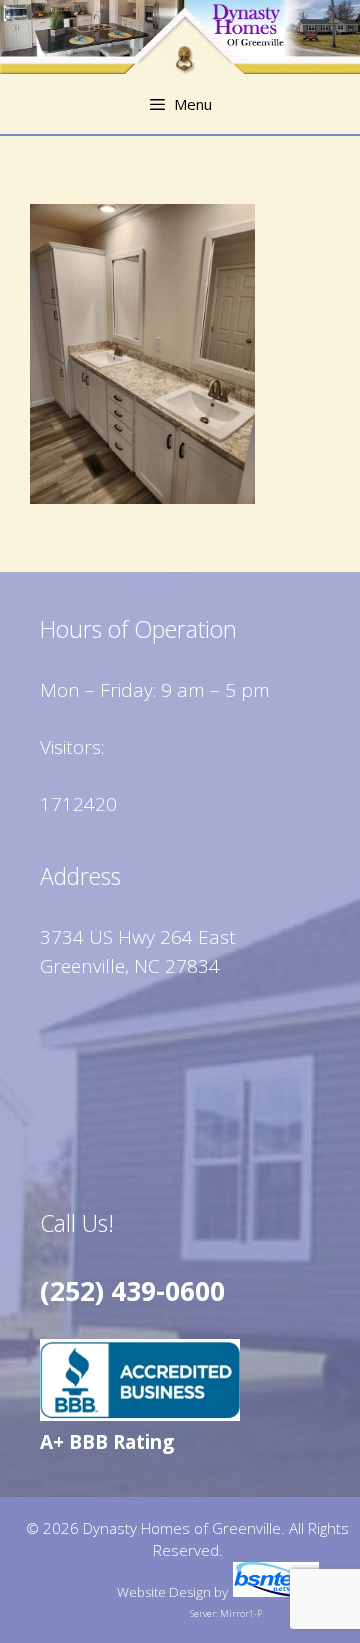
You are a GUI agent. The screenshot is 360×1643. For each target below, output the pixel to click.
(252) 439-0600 (132, 1291)
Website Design (164, 1592)
